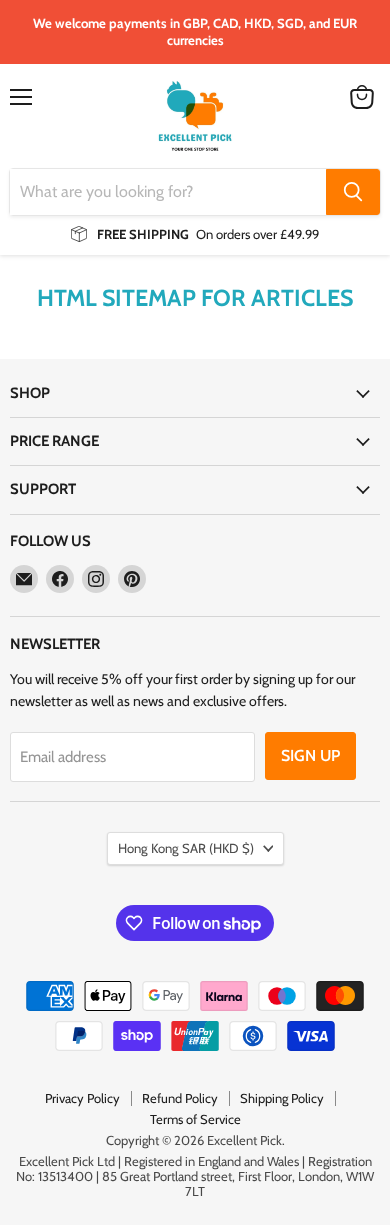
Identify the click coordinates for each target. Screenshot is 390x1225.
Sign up (310, 755)
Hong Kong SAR (186, 848)
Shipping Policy (282, 1098)
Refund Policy (180, 1098)
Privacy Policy (82, 1098)
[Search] (353, 192)
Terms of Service (195, 1119)
